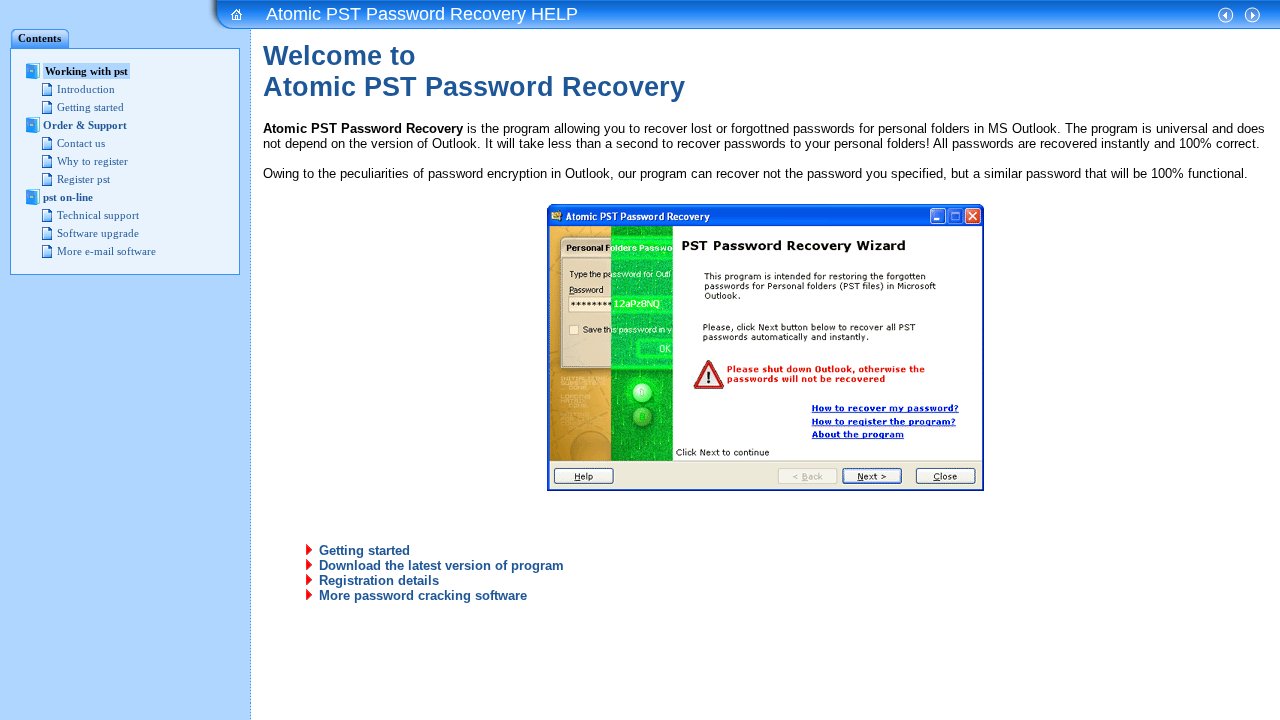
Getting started (364, 550)
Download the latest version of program (441, 565)
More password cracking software (423, 595)
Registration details (379, 580)
